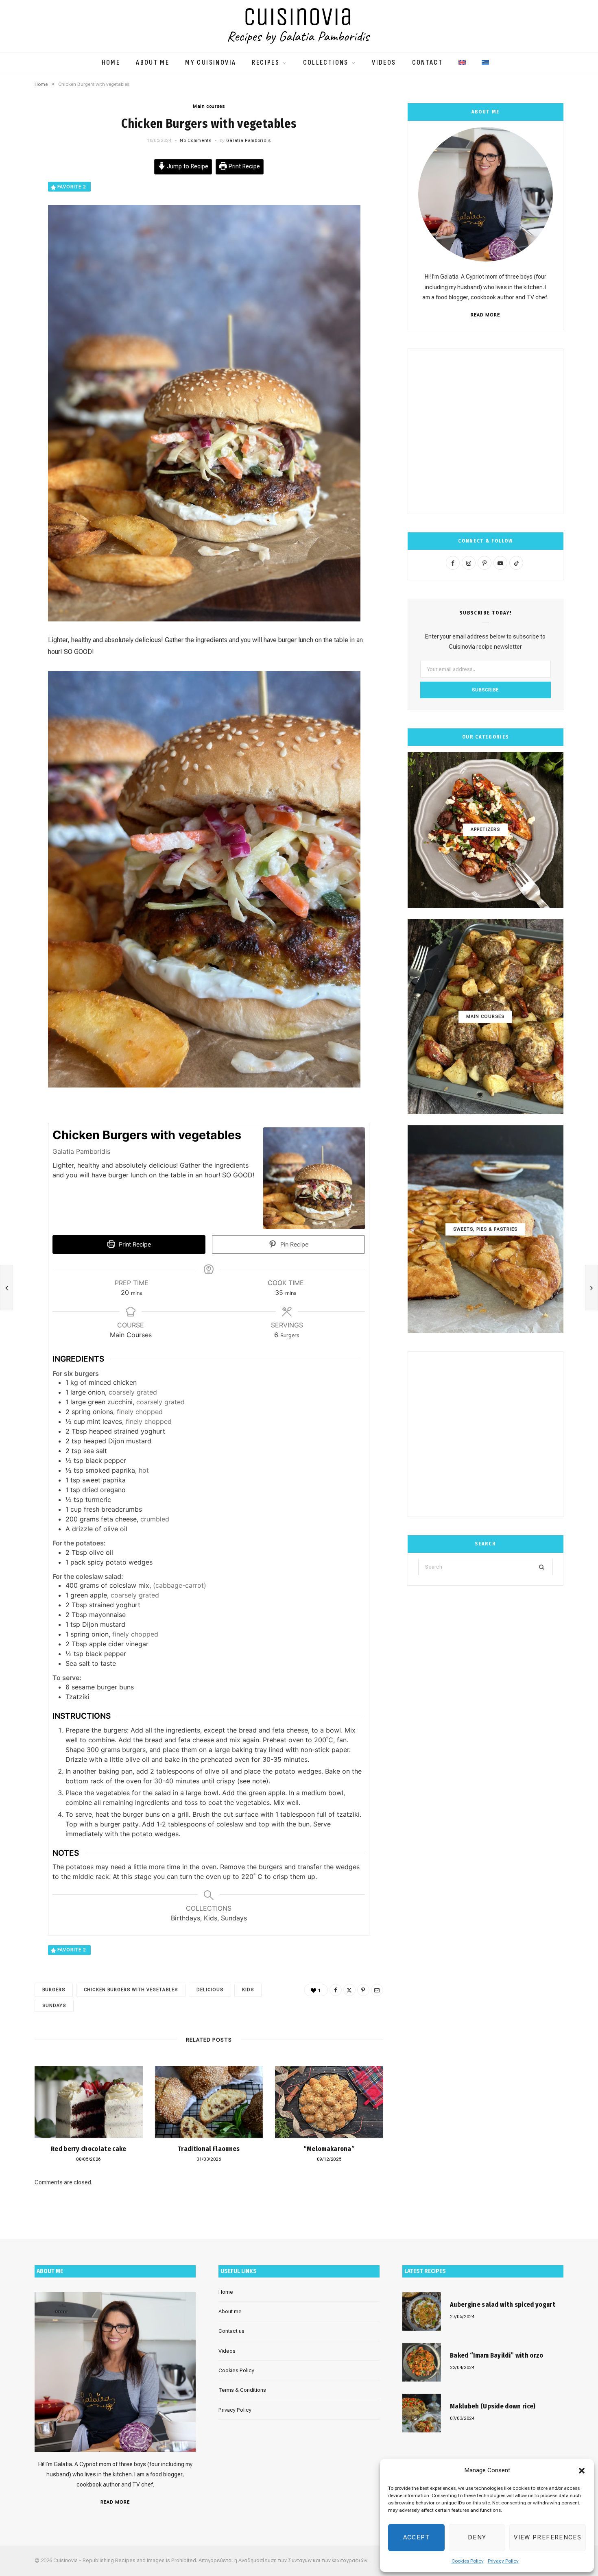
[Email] (377, 1990)
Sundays (54, 2006)
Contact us (231, 2331)
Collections (326, 63)
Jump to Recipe (187, 167)
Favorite (72, 187)
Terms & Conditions (242, 2390)
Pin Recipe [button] (294, 1244)
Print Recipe (243, 167)
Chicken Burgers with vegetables (131, 1990)
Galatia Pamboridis (249, 141)
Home (111, 63)
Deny (477, 2537)
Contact (428, 63)
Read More (485, 315)
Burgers (54, 1990)
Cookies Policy (468, 2561)
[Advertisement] (486, 431)
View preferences (548, 2537)
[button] (582, 2471)
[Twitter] (349, 1990)
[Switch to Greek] (485, 59)
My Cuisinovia (211, 63)
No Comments (195, 141)
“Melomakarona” (329, 2149)
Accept (417, 2537)
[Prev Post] (7, 1288)
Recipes (266, 63)
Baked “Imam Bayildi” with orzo (497, 2355)
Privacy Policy (503, 2561)
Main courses (209, 106)
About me (153, 63)
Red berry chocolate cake (89, 2149)
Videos (384, 63)
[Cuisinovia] (299, 26)
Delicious (210, 1990)
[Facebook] (336, 1990)
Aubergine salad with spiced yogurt (503, 2305)
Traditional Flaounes (209, 2149)
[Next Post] (591, 1288)
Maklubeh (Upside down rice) (493, 2406)
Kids (248, 1990)
